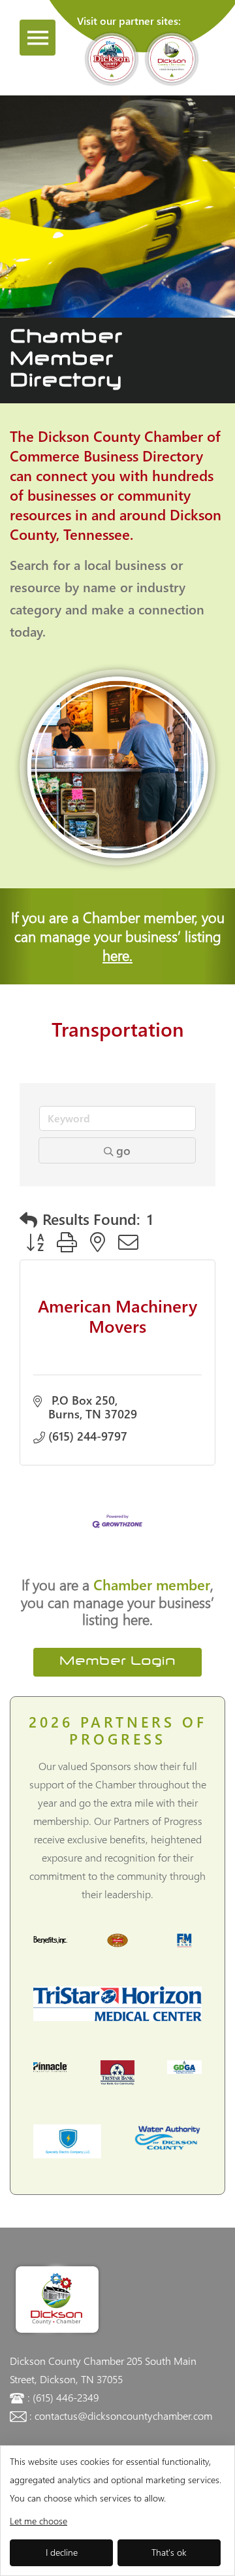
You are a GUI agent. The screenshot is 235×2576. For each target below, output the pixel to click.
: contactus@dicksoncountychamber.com (121, 2416)
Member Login (117, 1662)
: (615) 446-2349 (63, 2397)
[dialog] (117, 2511)
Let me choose (39, 2521)
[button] (28, 1219)
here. (117, 955)
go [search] (123, 1150)
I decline (62, 2552)
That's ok (169, 2552)
